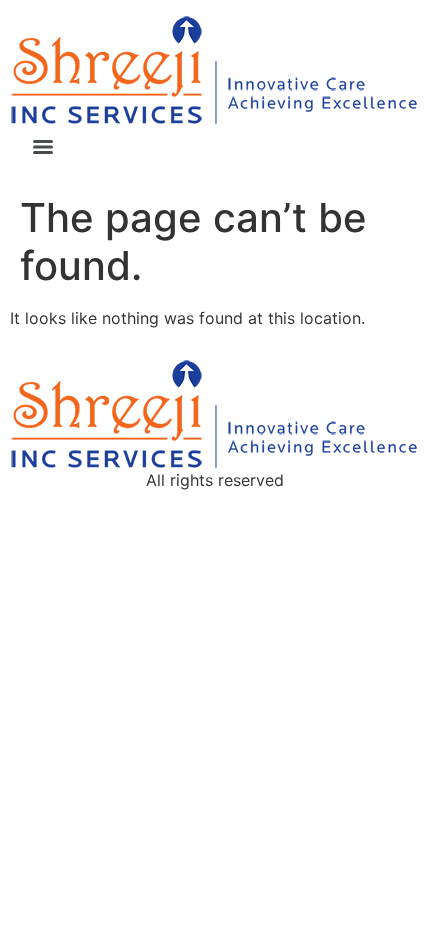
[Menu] (43, 147)
